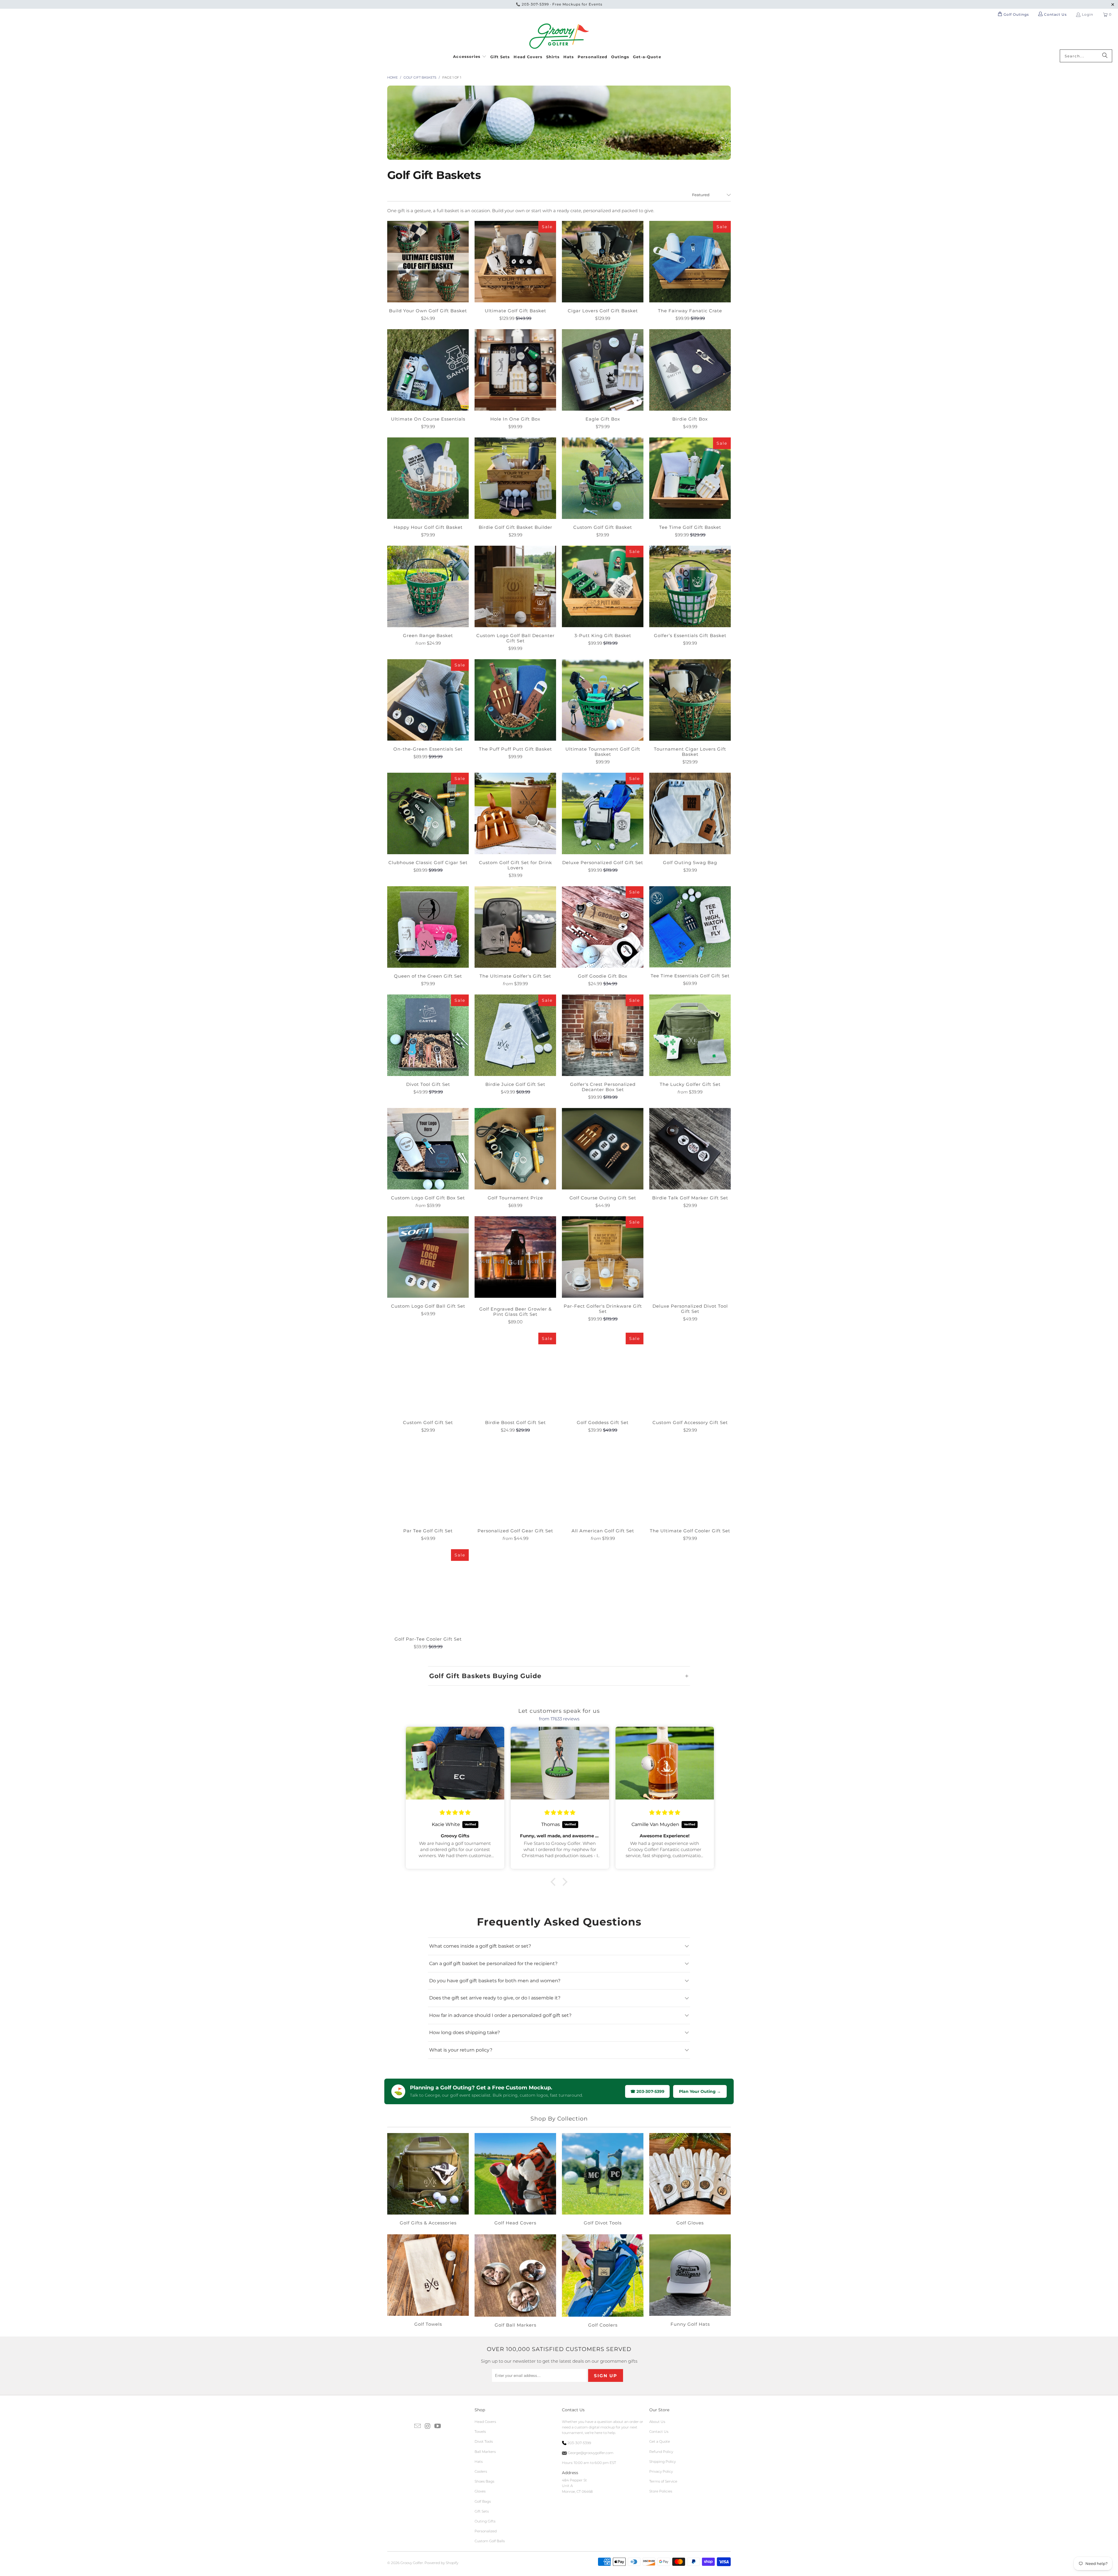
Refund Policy (661, 2452)
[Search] (1105, 56)
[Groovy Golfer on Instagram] (428, 2426)
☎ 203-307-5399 (647, 2091)
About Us (657, 2422)
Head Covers (485, 2422)
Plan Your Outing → (700, 2091)
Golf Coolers (603, 2282)
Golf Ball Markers (515, 2282)
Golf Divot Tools (603, 2180)
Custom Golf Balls (490, 2541)
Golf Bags (483, 2501)
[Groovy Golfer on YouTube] (438, 2426)
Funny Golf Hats (690, 2282)
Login (1088, 14)
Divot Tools (484, 2441)
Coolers (481, 2471)
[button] (470, 56)
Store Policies (661, 2491)
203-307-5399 (535, 4)
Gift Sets (482, 2511)
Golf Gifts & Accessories (428, 2180)
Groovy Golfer (412, 2563)
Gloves (480, 2491)
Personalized (486, 2531)
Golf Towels (428, 2282)
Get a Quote (660, 2441)
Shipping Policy (663, 2461)
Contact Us (659, 2431)
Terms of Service (663, 2481)
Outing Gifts (485, 2521)
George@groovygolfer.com (590, 2453)
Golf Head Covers (515, 2180)
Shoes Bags (484, 2481)
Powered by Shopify (441, 2563)
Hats (479, 2461)
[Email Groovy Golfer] (418, 2426)
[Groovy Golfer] (559, 36)
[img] (456, 1813)
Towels (480, 2431)
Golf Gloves (690, 2180)
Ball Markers (485, 2452)
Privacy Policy (661, 2471)
